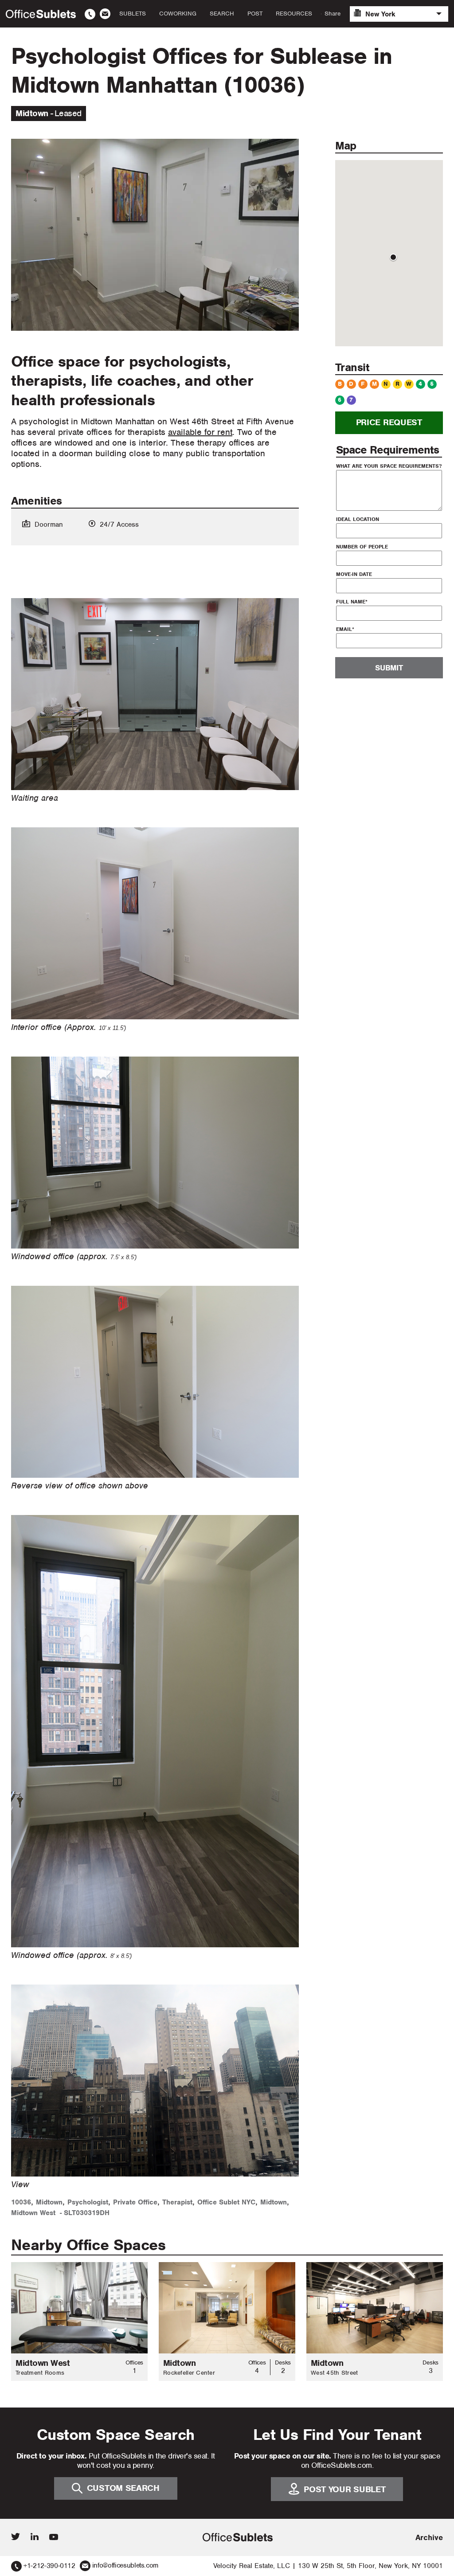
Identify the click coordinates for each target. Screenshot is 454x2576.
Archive (429, 2537)
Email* (345, 629)
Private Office (135, 2202)
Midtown (49, 2202)
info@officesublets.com (125, 2565)
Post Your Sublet (344, 2489)
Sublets (133, 14)
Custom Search (123, 2488)
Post (255, 14)
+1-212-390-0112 (49, 2566)
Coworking (178, 14)
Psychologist (88, 2202)
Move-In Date (354, 574)
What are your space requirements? (389, 466)
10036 (21, 2202)
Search (222, 14)
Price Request (389, 422)
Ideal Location (358, 519)
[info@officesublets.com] (105, 14)
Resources (294, 14)
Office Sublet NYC (226, 2202)
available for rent (200, 432)
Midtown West (33, 2213)
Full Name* (352, 602)
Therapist (177, 2202)
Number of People (362, 547)
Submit (389, 668)
